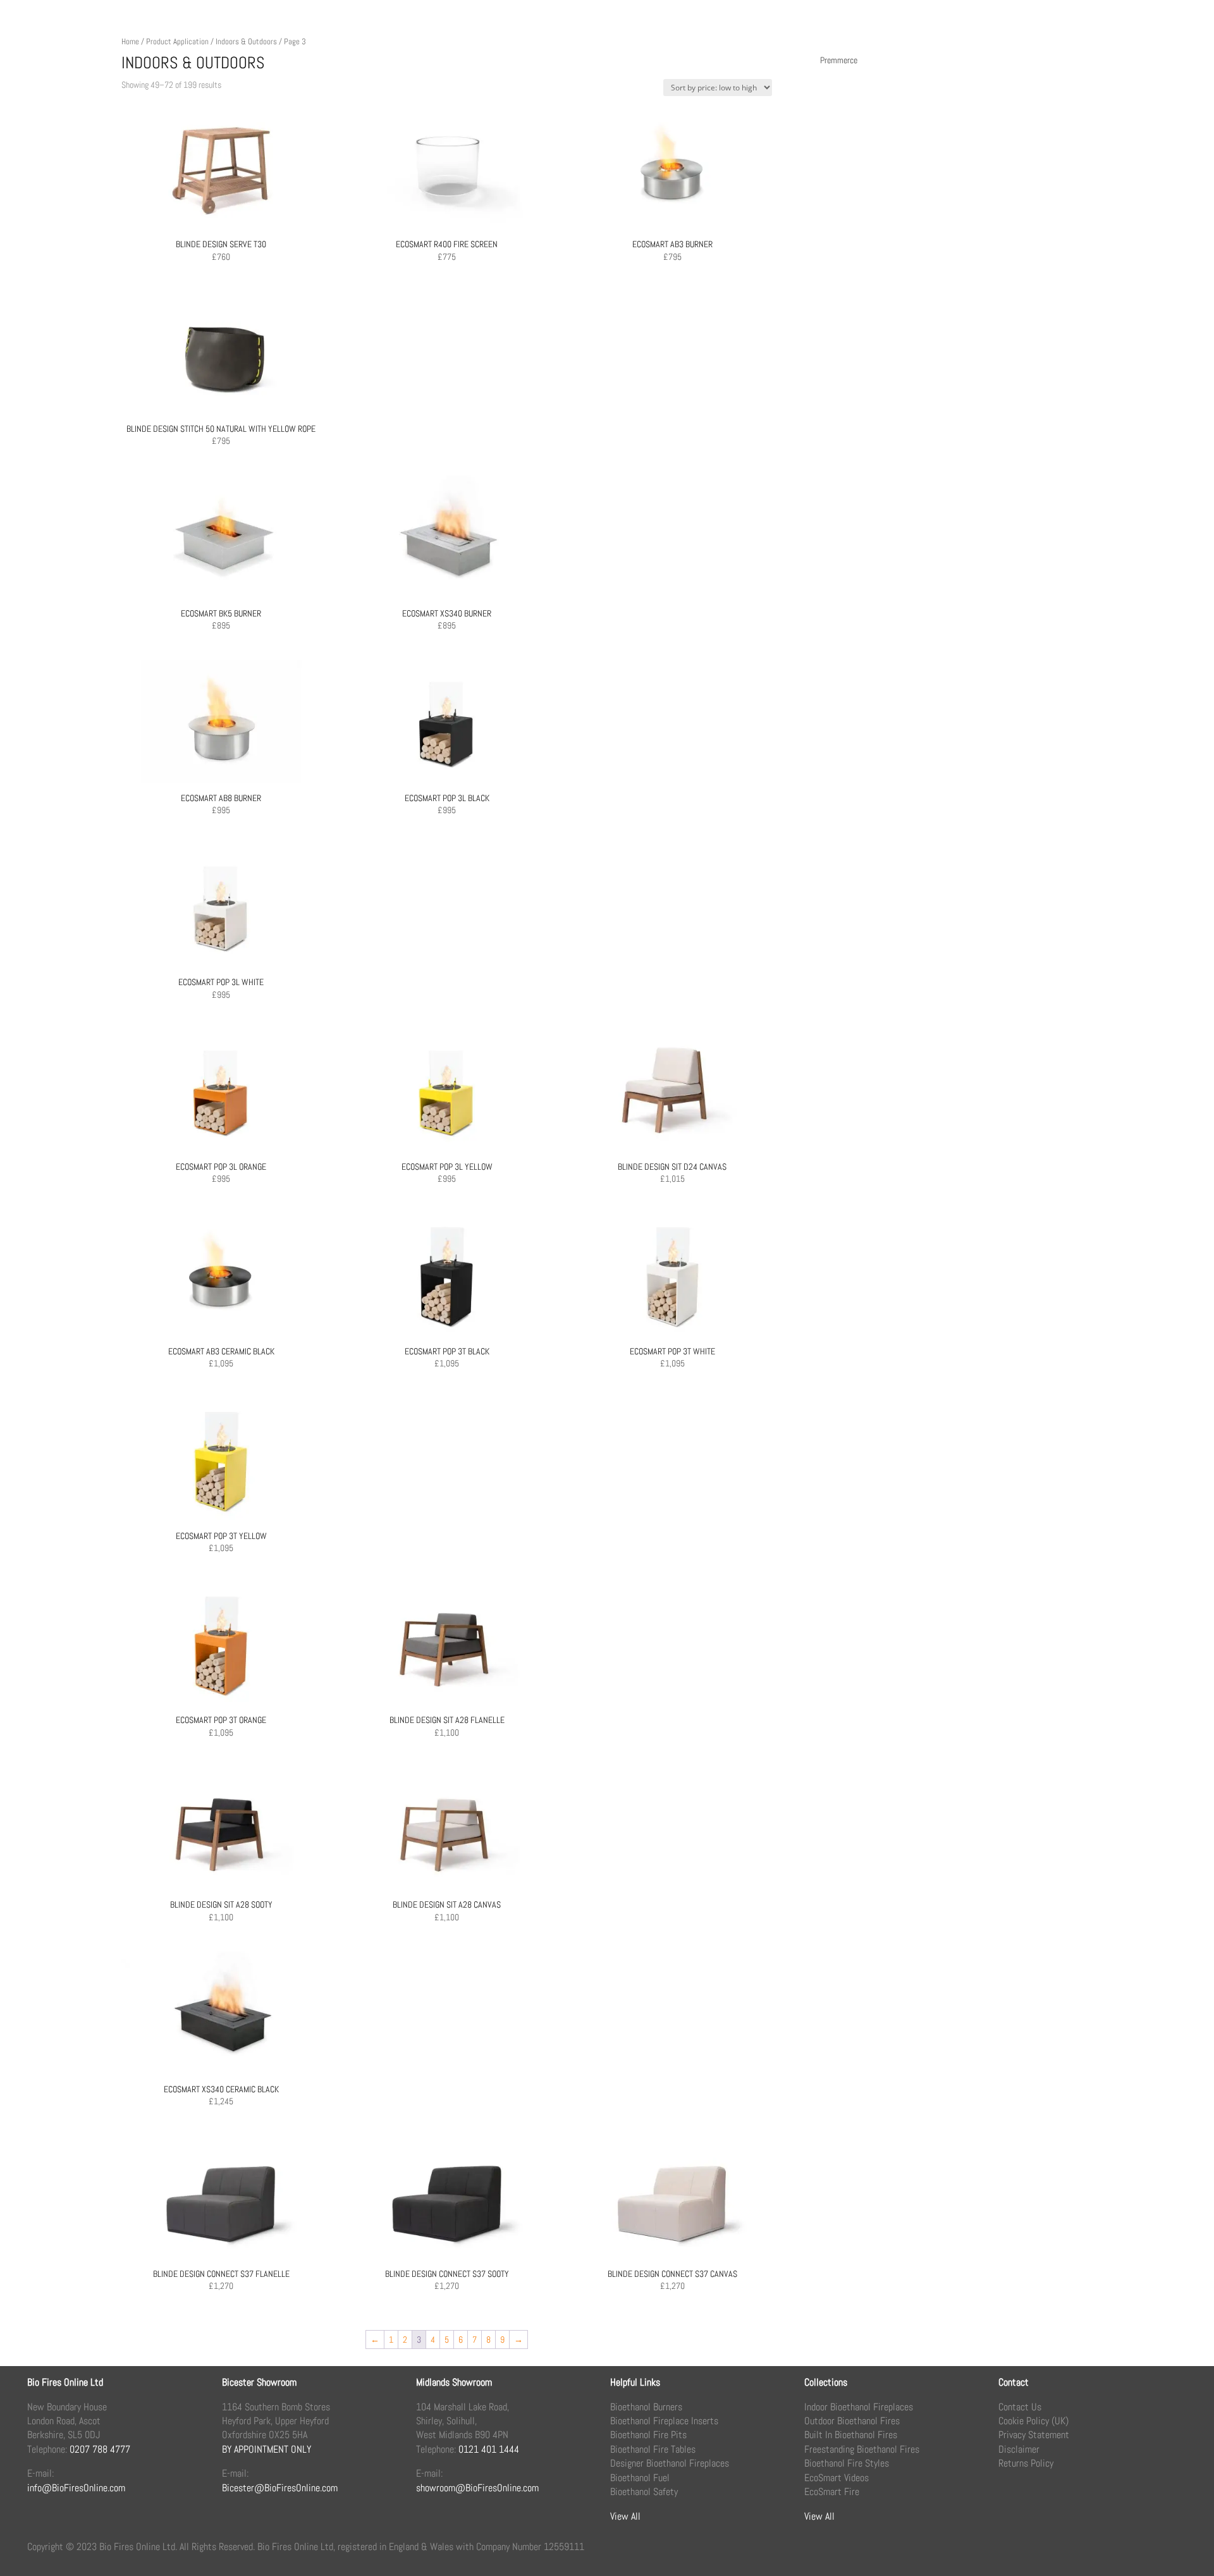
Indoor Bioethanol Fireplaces (859, 2407)
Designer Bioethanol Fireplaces (670, 2463)
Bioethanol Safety (644, 2492)
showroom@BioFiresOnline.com (477, 2488)
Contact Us (1020, 2407)
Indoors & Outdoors (246, 41)
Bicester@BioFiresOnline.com (280, 2488)
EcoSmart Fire (832, 2492)
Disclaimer (1019, 2449)
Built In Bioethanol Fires (851, 2435)
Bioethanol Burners (646, 2407)
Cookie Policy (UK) (1033, 2421)
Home (130, 41)
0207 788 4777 (100, 2449)
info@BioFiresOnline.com (76, 2488)
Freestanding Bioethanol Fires (862, 2449)
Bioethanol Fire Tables (653, 2449)
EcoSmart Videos (837, 2478)
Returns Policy (1026, 2463)
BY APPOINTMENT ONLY (267, 2449)
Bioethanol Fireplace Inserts (664, 2421)
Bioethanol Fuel (640, 2478)
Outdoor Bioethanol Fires (852, 2421)
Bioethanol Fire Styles (847, 2463)
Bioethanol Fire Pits (648, 2435)
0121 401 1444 (489, 2449)
